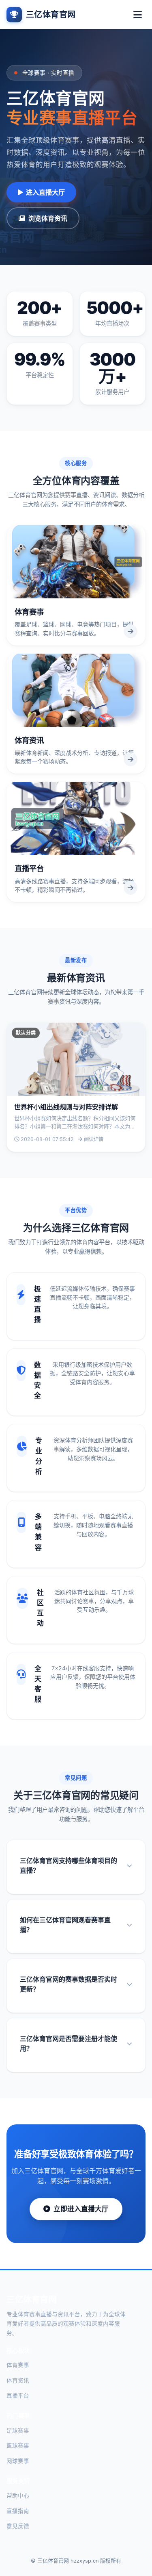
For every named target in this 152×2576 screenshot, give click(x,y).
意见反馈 (18, 2526)
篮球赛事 (18, 2446)
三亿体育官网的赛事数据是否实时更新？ (69, 1984)
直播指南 (18, 2511)
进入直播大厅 (45, 192)
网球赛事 (18, 2461)
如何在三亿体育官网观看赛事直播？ (65, 1925)
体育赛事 (18, 2365)
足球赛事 (18, 2430)
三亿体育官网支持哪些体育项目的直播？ (69, 1865)
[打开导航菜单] (137, 15)
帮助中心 (18, 2496)
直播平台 (18, 2396)
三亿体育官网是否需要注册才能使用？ (69, 2043)
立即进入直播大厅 (81, 2209)
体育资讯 (18, 2380)
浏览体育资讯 (48, 218)
